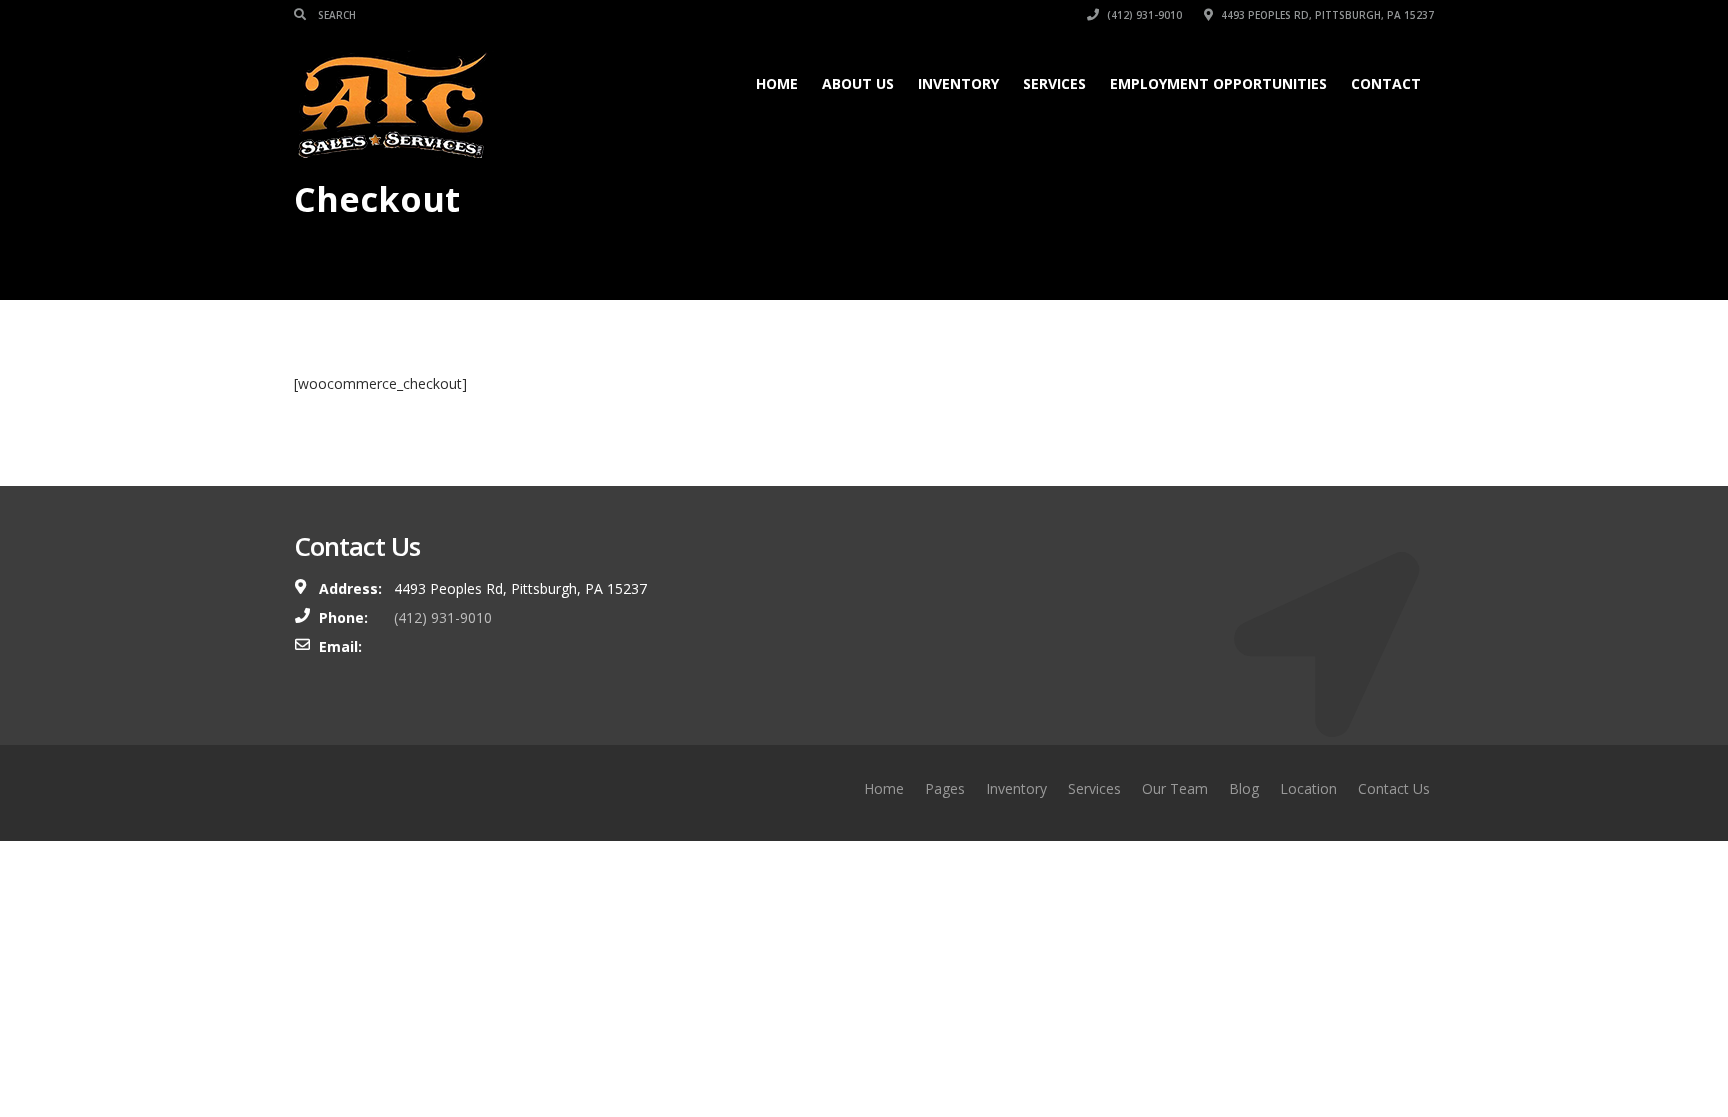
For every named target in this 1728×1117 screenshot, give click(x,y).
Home (777, 83)
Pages (945, 788)
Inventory (958, 83)
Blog (1244, 788)
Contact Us (1394, 788)
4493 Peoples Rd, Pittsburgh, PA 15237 (1326, 15)
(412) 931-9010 (1143, 15)
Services (1054, 83)
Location (1308, 788)
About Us (858, 83)
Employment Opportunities (1218, 83)
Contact (1386, 83)
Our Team (1175, 788)
